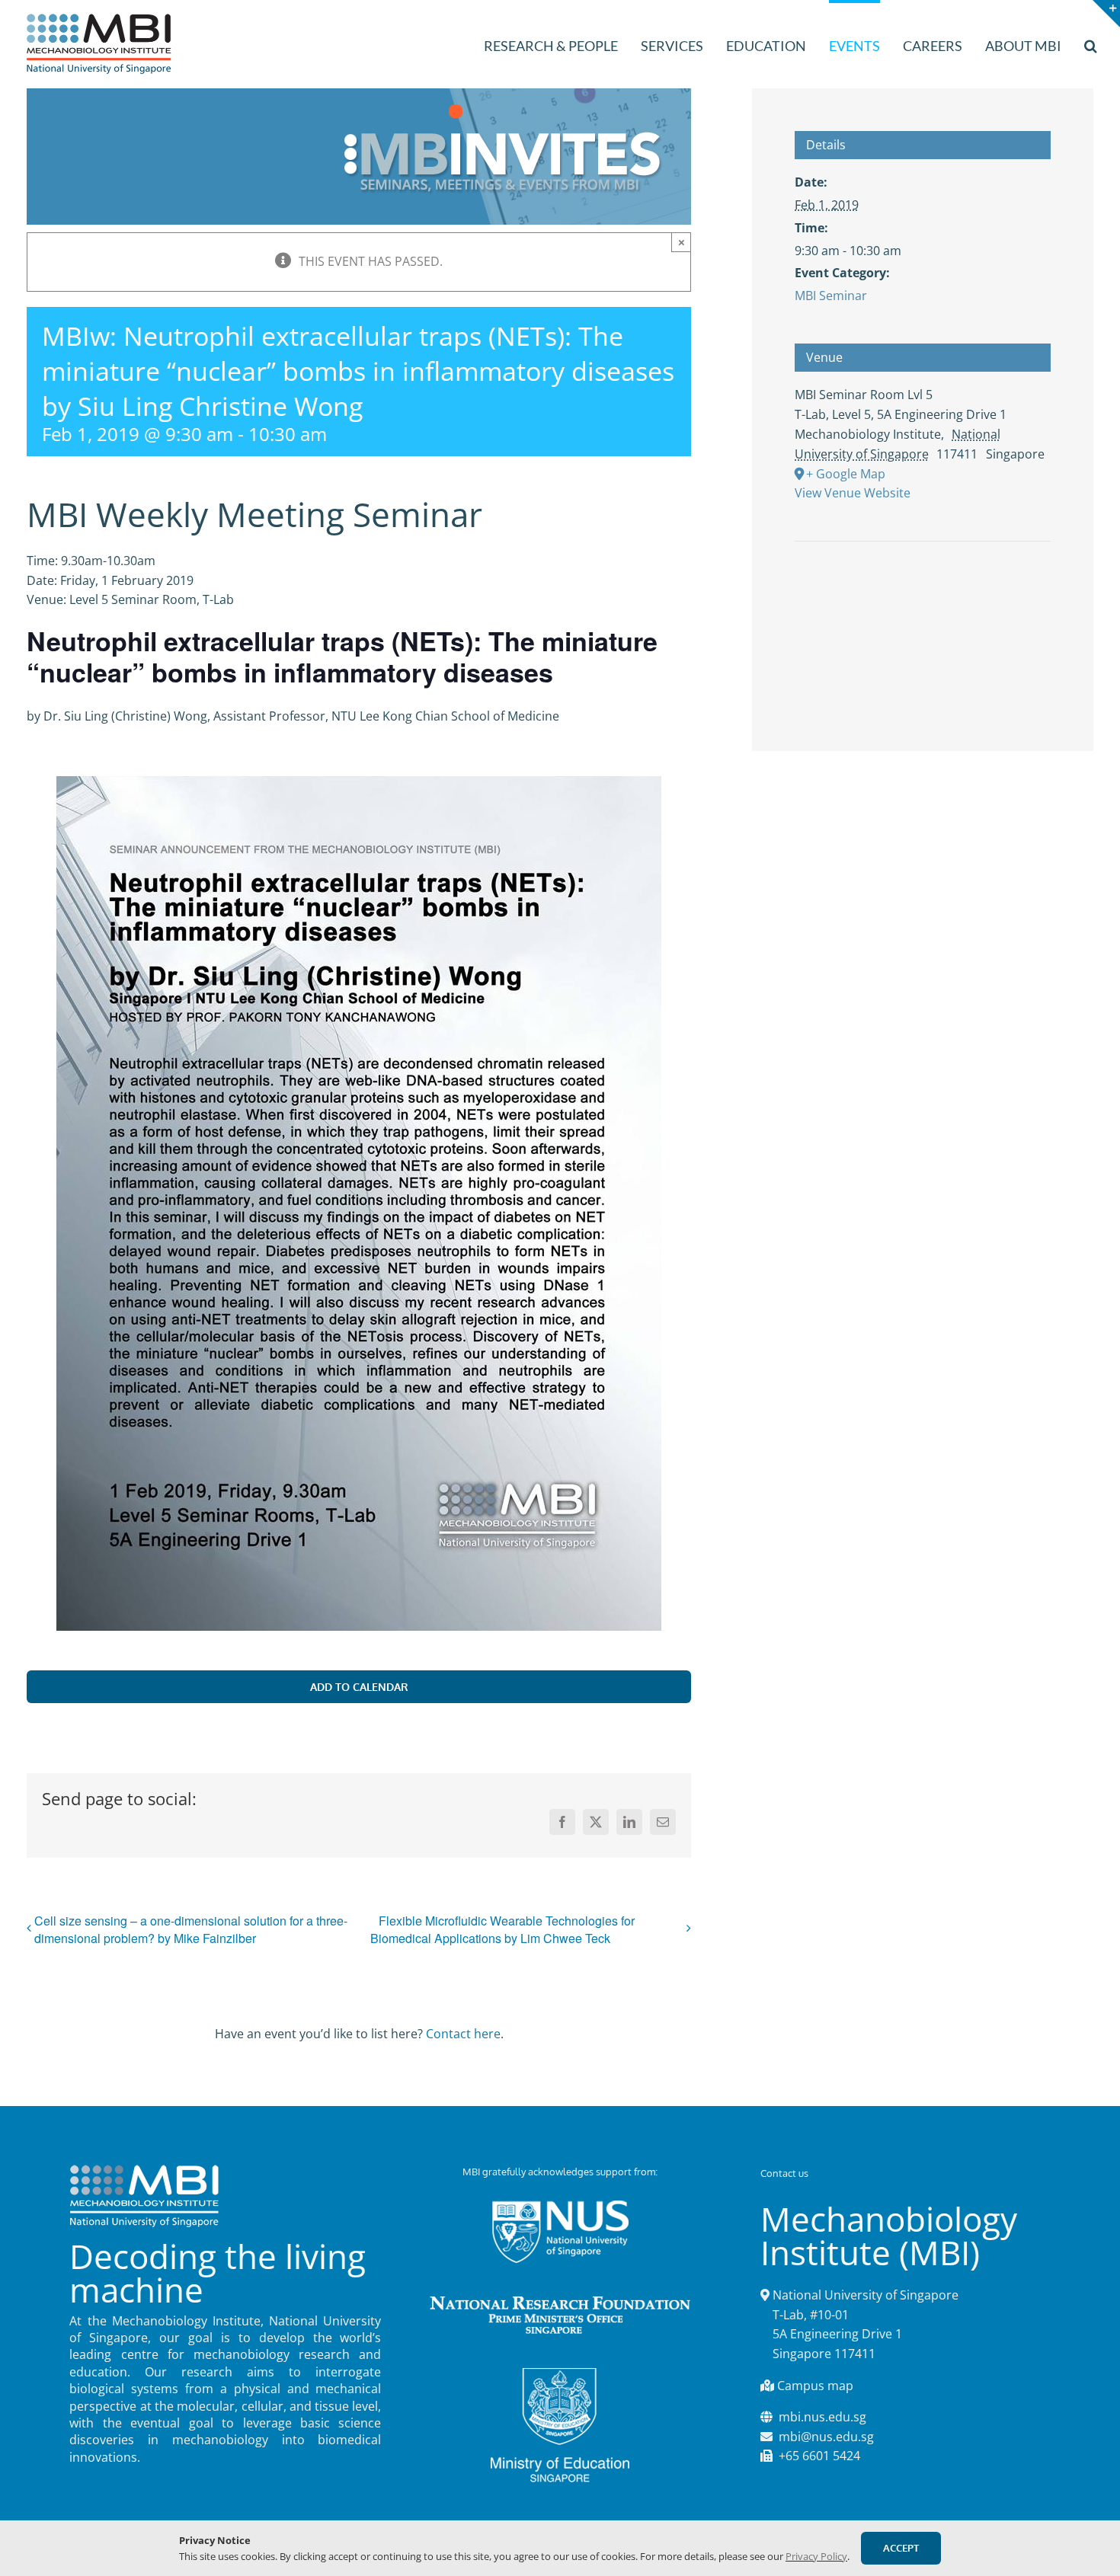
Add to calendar (359, 1687)
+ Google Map (846, 474)
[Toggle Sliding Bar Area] (1106, 14)
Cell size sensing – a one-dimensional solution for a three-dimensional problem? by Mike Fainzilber (191, 1929)
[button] (1091, 44)
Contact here (463, 2034)
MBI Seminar (831, 296)
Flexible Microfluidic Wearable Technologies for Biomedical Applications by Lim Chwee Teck (502, 1930)
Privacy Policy (816, 2556)
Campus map (815, 2386)
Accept (901, 2548)
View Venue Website (853, 493)
